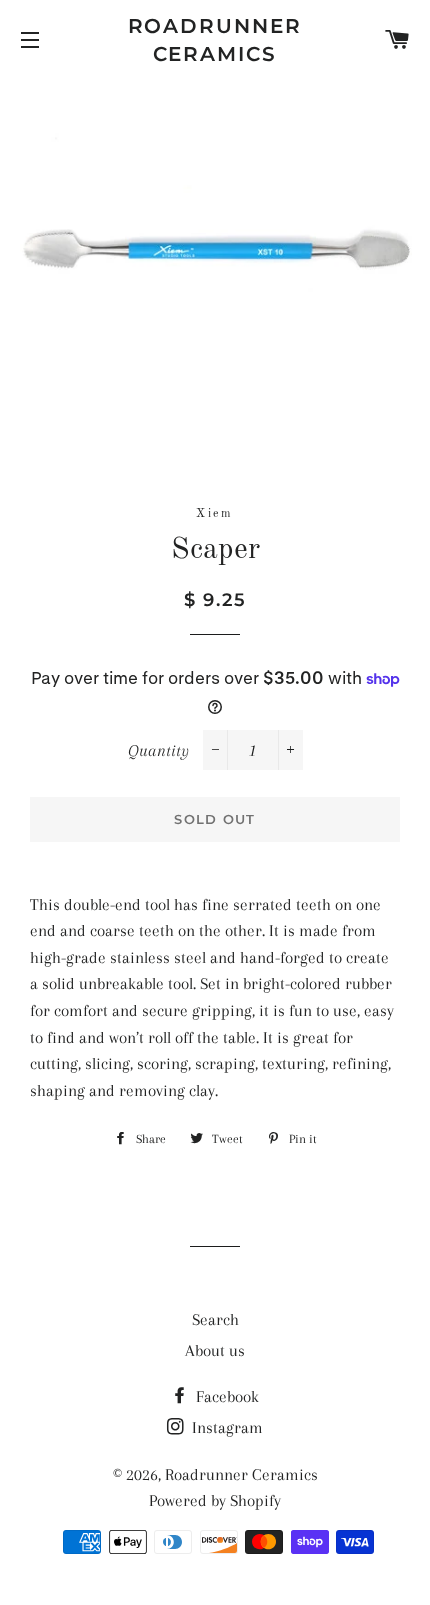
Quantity (158, 750)
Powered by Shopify (215, 1500)
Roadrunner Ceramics (215, 40)
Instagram (225, 1427)
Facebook (225, 1396)
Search (215, 1319)
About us (215, 1350)
